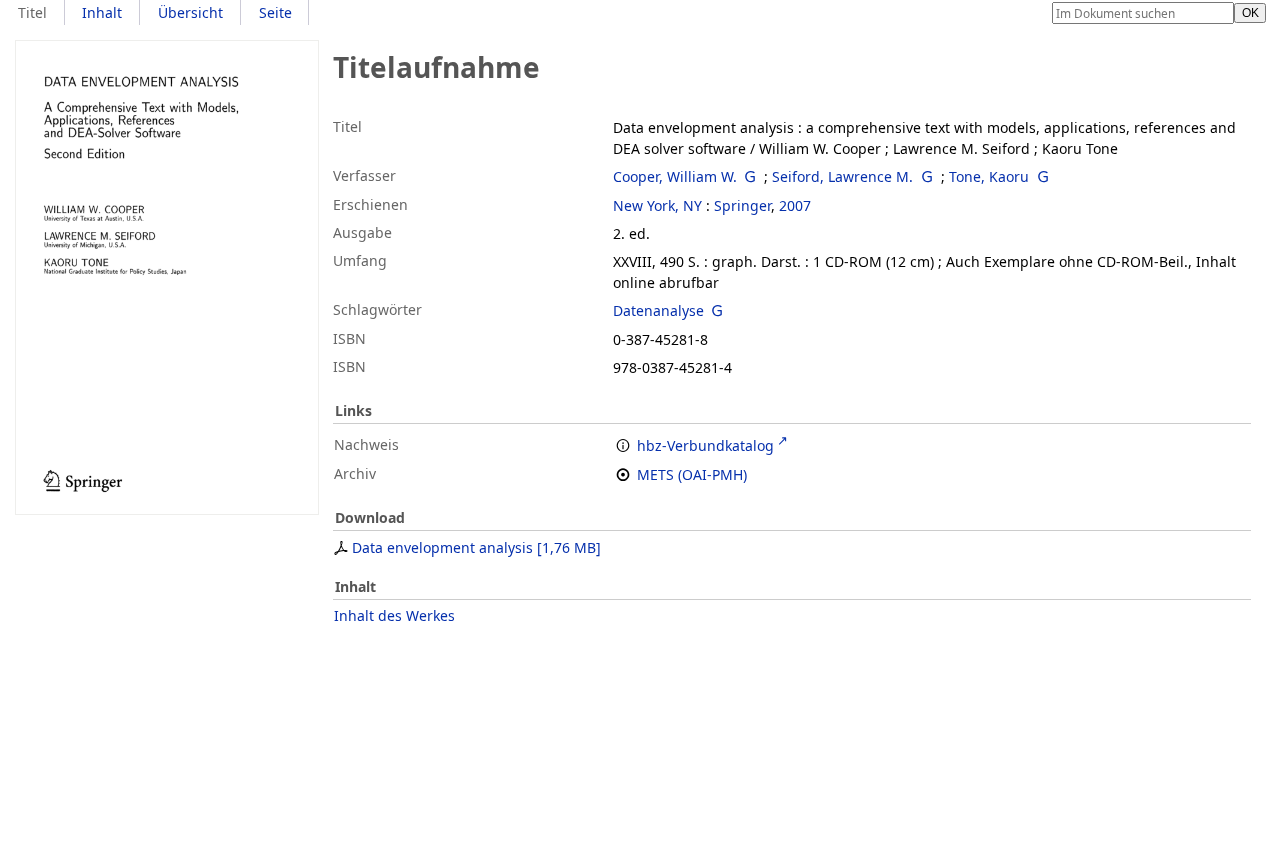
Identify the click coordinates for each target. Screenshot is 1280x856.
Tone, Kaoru (989, 176)
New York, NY (657, 205)
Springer (742, 205)
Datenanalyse (658, 310)
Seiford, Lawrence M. (842, 176)
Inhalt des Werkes (394, 615)
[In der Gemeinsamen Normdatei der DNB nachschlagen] (751, 176)
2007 (795, 205)
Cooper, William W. (675, 176)
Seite (275, 12)
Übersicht (190, 12)
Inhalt (102, 12)
